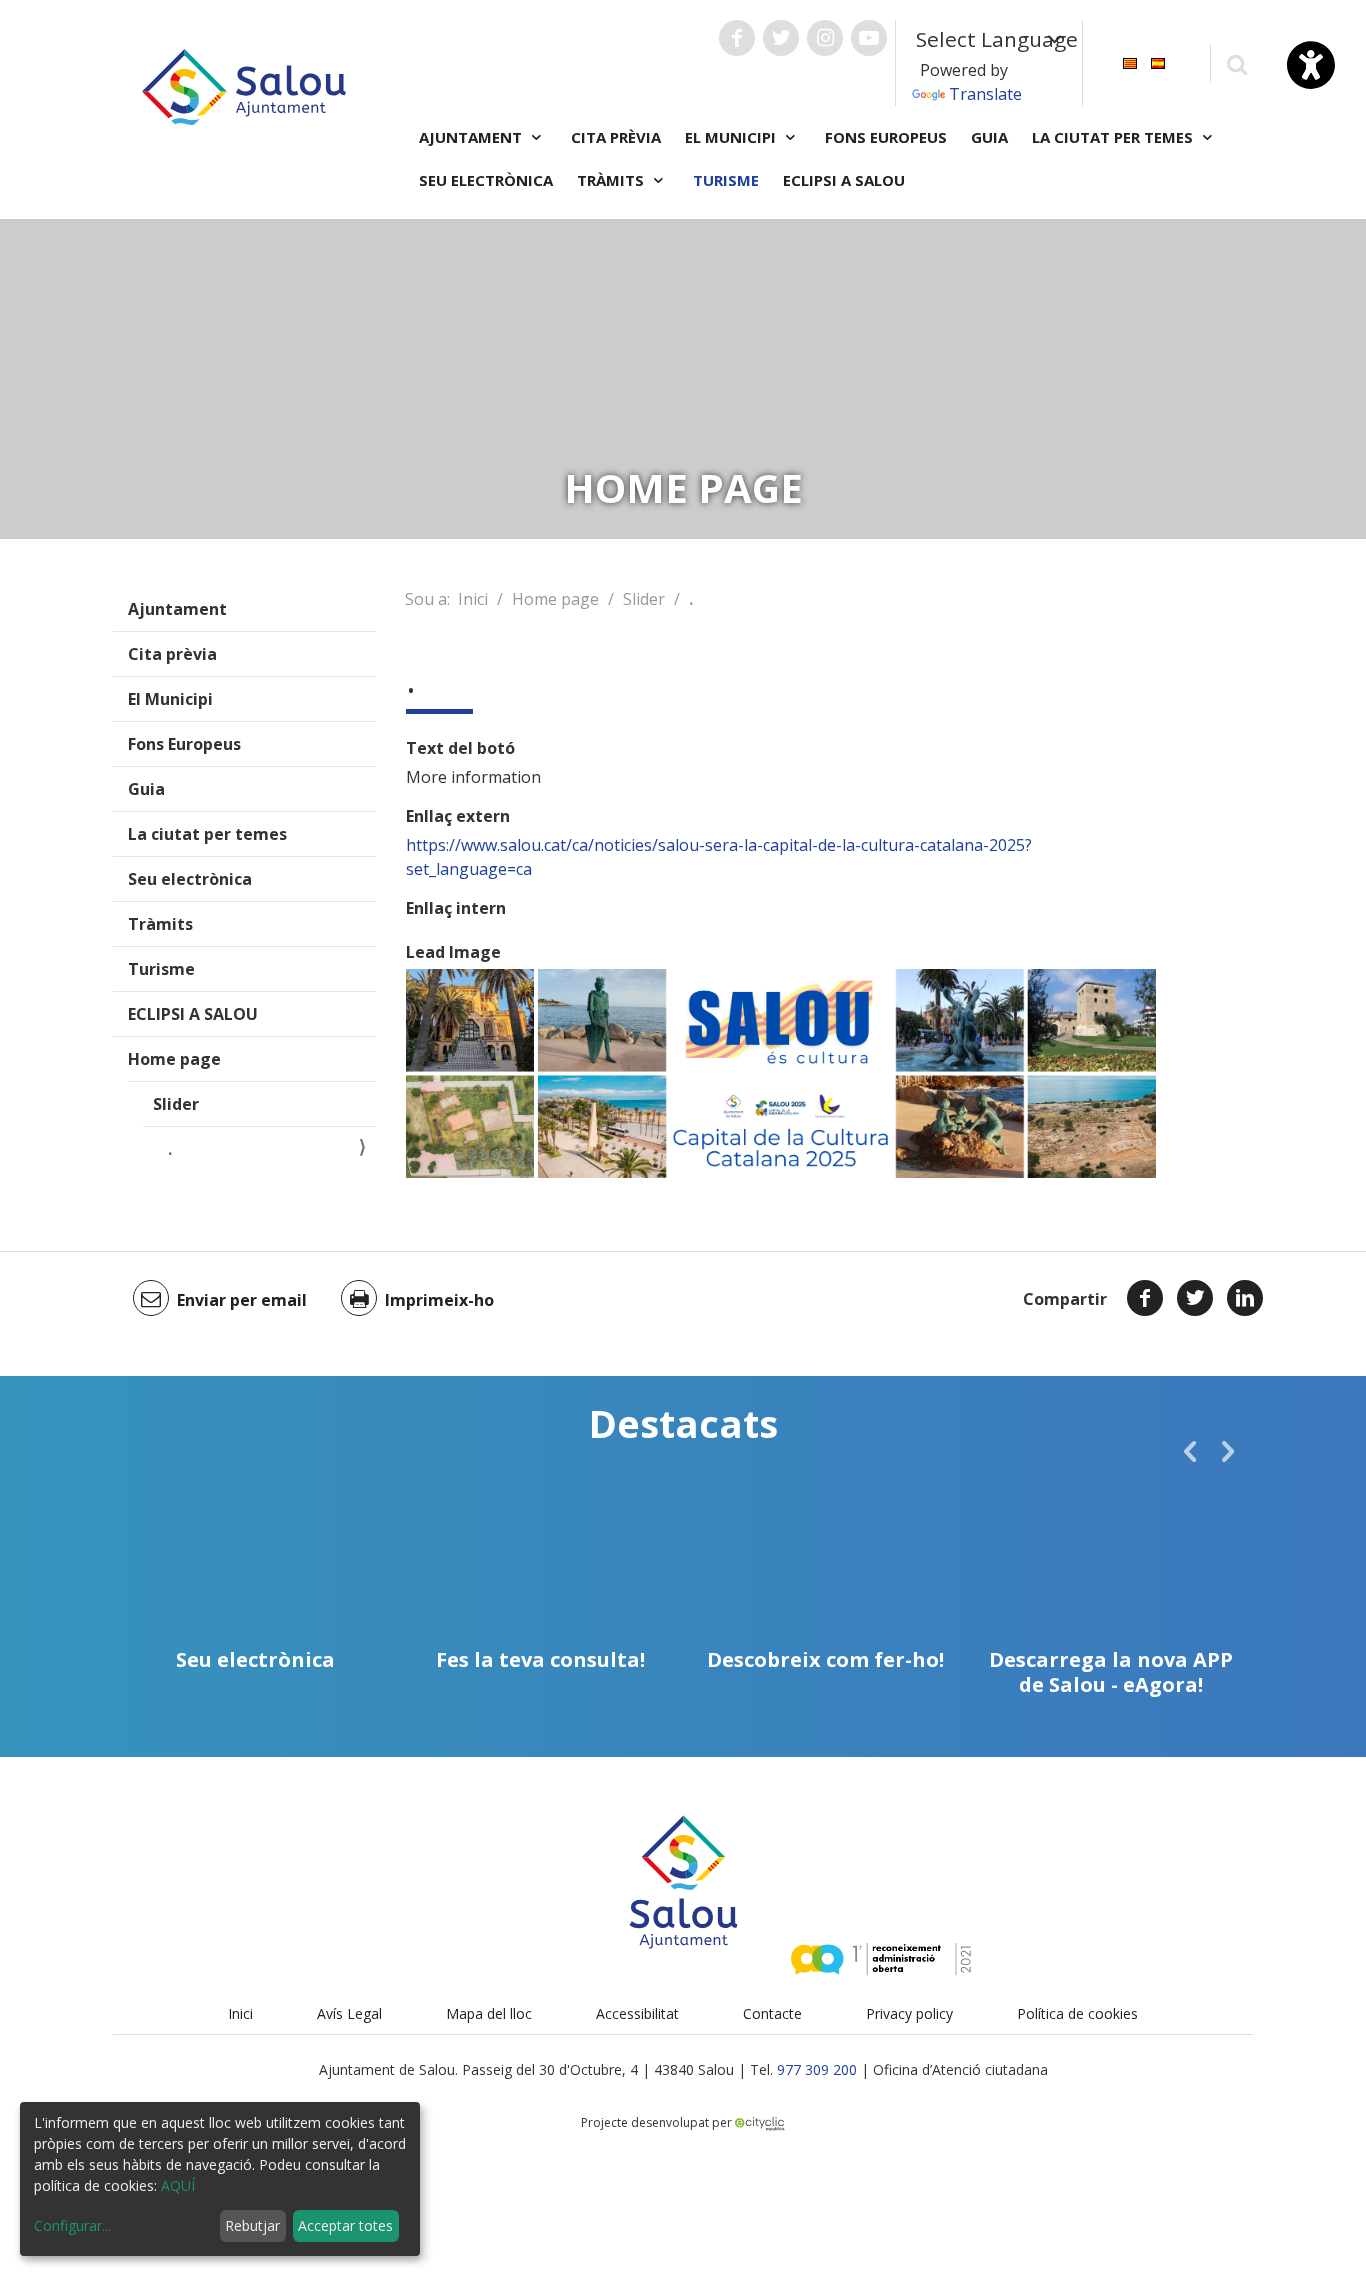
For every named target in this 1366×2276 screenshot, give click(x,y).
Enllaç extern (458, 816)
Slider (176, 1104)
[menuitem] (1130, 61)
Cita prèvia (616, 137)
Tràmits (160, 924)
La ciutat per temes (207, 834)
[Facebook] (1145, 1298)
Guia (989, 137)
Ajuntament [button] (472, 137)
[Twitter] (1195, 1298)
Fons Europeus (886, 137)
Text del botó (460, 748)
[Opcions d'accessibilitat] (1311, 65)
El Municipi (170, 699)
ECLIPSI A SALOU (844, 180)
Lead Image (453, 952)
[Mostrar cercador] (1236, 63)
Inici (473, 599)
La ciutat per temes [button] (1114, 137)
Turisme (726, 180)
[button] (1190, 1451)
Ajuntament (177, 609)
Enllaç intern (456, 908)
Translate (985, 94)
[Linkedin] (1245, 1298)
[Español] (1158, 61)
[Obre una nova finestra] (737, 38)
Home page (174, 1059)
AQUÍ (178, 2185)
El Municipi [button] (732, 137)
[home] (244, 85)
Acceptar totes (345, 2225)
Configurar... (72, 2225)
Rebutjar (252, 2225)
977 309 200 (817, 2069)
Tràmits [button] (612, 180)
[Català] (1130, 61)
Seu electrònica (486, 180)
